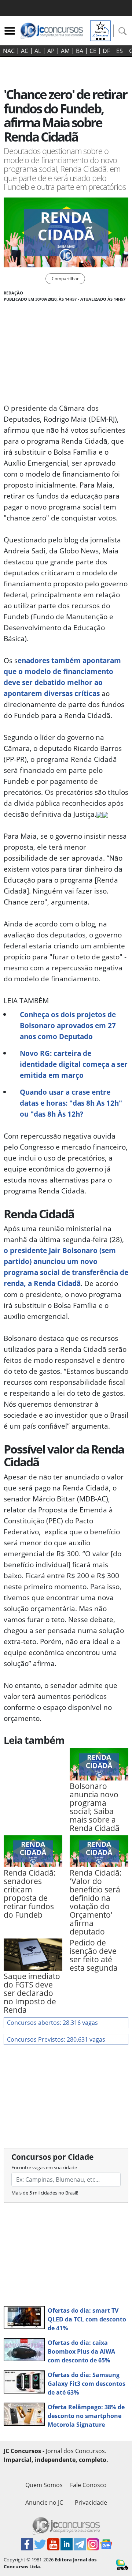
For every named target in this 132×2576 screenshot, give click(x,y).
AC (25, 51)
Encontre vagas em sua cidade (44, 2167)
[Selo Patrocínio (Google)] (100, 30)
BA (80, 51)
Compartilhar (65, 279)
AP (51, 51)
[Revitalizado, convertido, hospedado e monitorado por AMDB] (122, 2564)
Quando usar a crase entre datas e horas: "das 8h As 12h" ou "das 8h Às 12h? (71, 1103)
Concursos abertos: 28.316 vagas (52, 2023)
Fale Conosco (88, 2485)
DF (106, 51)
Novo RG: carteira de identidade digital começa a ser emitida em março (74, 1064)
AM (65, 51)
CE (93, 51)
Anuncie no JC (44, 2502)
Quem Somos (44, 2485)
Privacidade (91, 2502)
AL (38, 51)
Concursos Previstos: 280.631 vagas (56, 2039)
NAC (9, 51)
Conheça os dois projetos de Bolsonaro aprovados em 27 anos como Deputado (68, 1025)
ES (120, 51)
